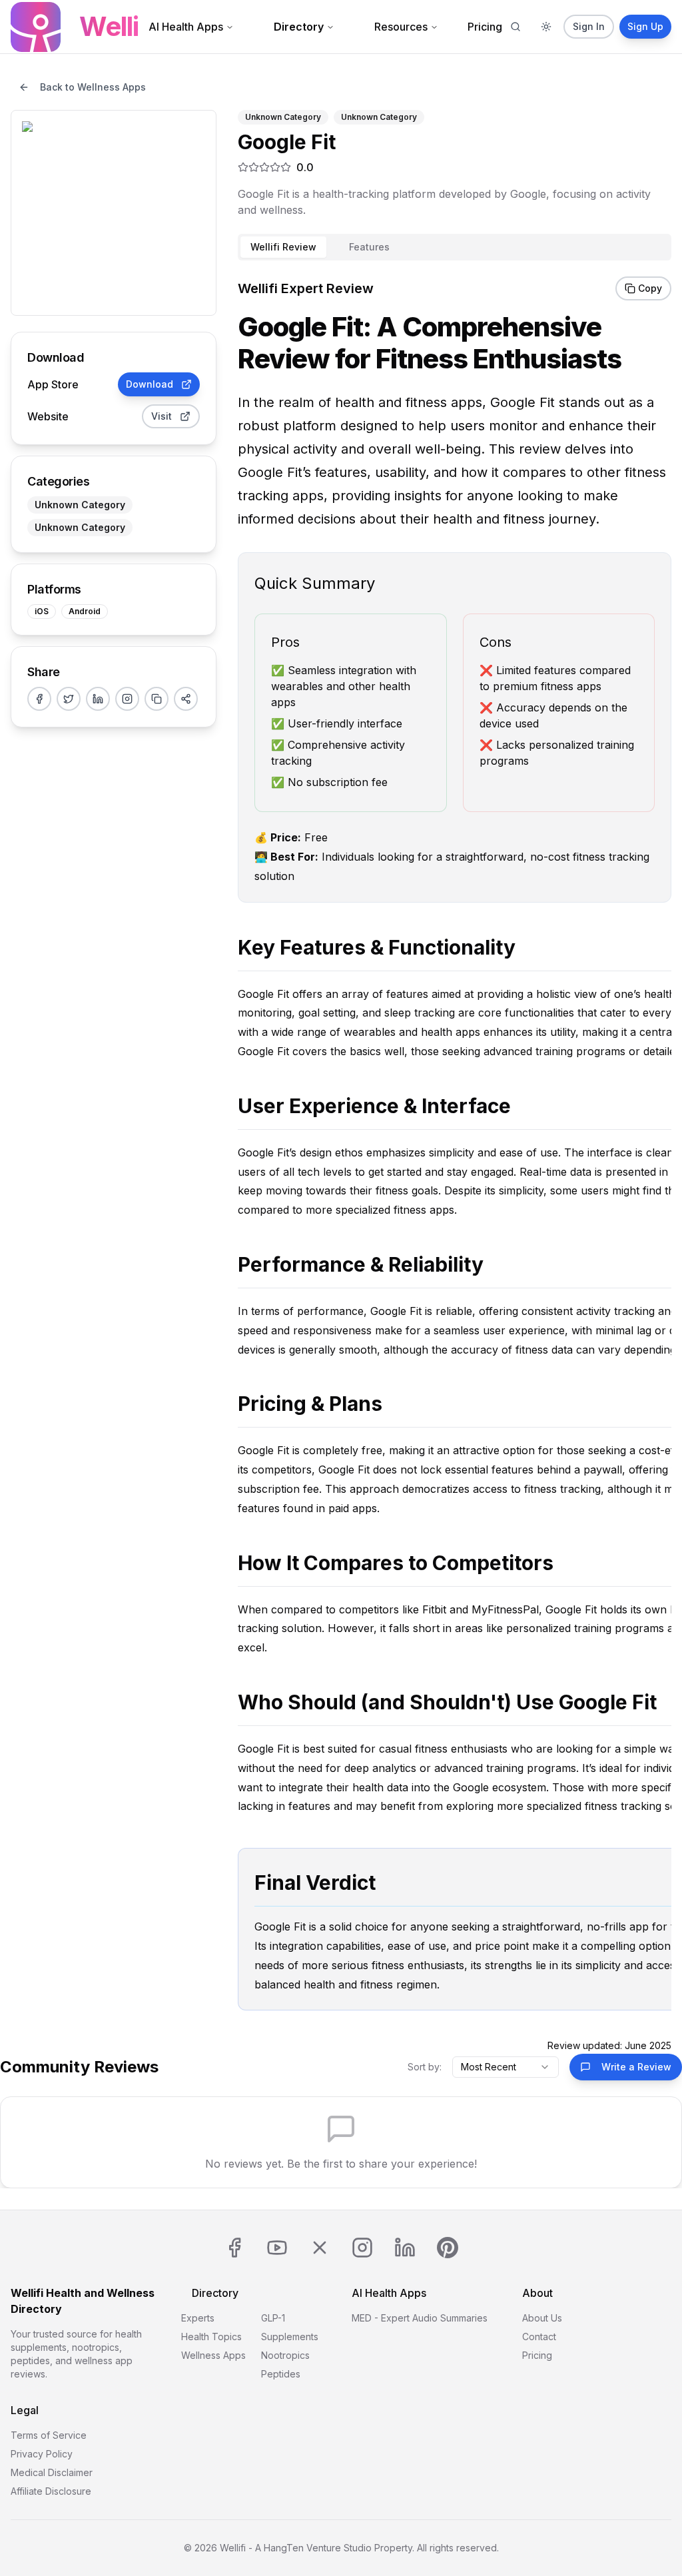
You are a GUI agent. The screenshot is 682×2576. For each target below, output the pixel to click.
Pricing (485, 27)
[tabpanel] (455, 1160)
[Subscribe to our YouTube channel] (277, 2248)
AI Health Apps (186, 27)
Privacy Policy (42, 2454)
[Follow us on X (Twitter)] (320, 2248)
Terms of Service (49, 2435)
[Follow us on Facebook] (234, 2248)
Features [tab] (369, 247)
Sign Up (645, 26)
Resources (401, 27)
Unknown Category (80, 505)
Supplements (290, 2337)
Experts (198, 2318)
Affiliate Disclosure (51, 2491)
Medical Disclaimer (52, 2472)
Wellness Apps (213, 2355)
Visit (162, 416)
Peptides (281, 2374)
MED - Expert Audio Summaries (420, 2318)
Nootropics (285, 2355)
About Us (542, 2318)
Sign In (589, 26)
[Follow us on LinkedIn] (405, 2248)
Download (150, 384)
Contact (539, 2337)
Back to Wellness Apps (93, 87)
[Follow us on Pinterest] (448, 2248)
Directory (299, 27)
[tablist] (455, 247)
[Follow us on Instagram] (362, 2248)
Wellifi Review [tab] (283, 247)
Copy (650, 288)
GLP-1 (273, 2318)
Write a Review (636, 2067)
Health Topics (211, 2337)
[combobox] (506, 2067)
